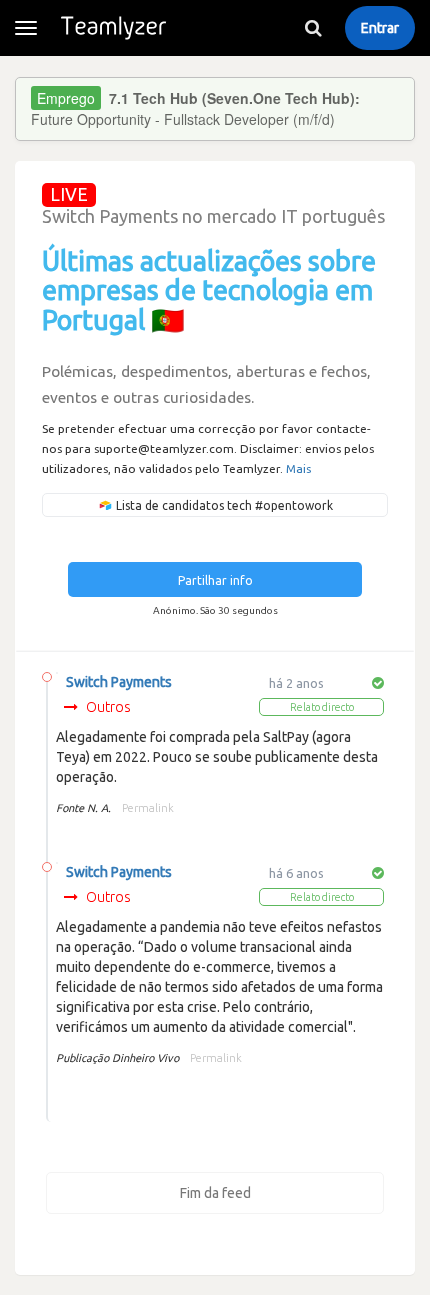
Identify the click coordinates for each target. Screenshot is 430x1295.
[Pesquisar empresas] (313, 28)
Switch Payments (119, 682)
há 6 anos (296, 873)
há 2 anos (296, 683)
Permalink (148, 808)
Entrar (380, 28)
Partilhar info (215, 580)
